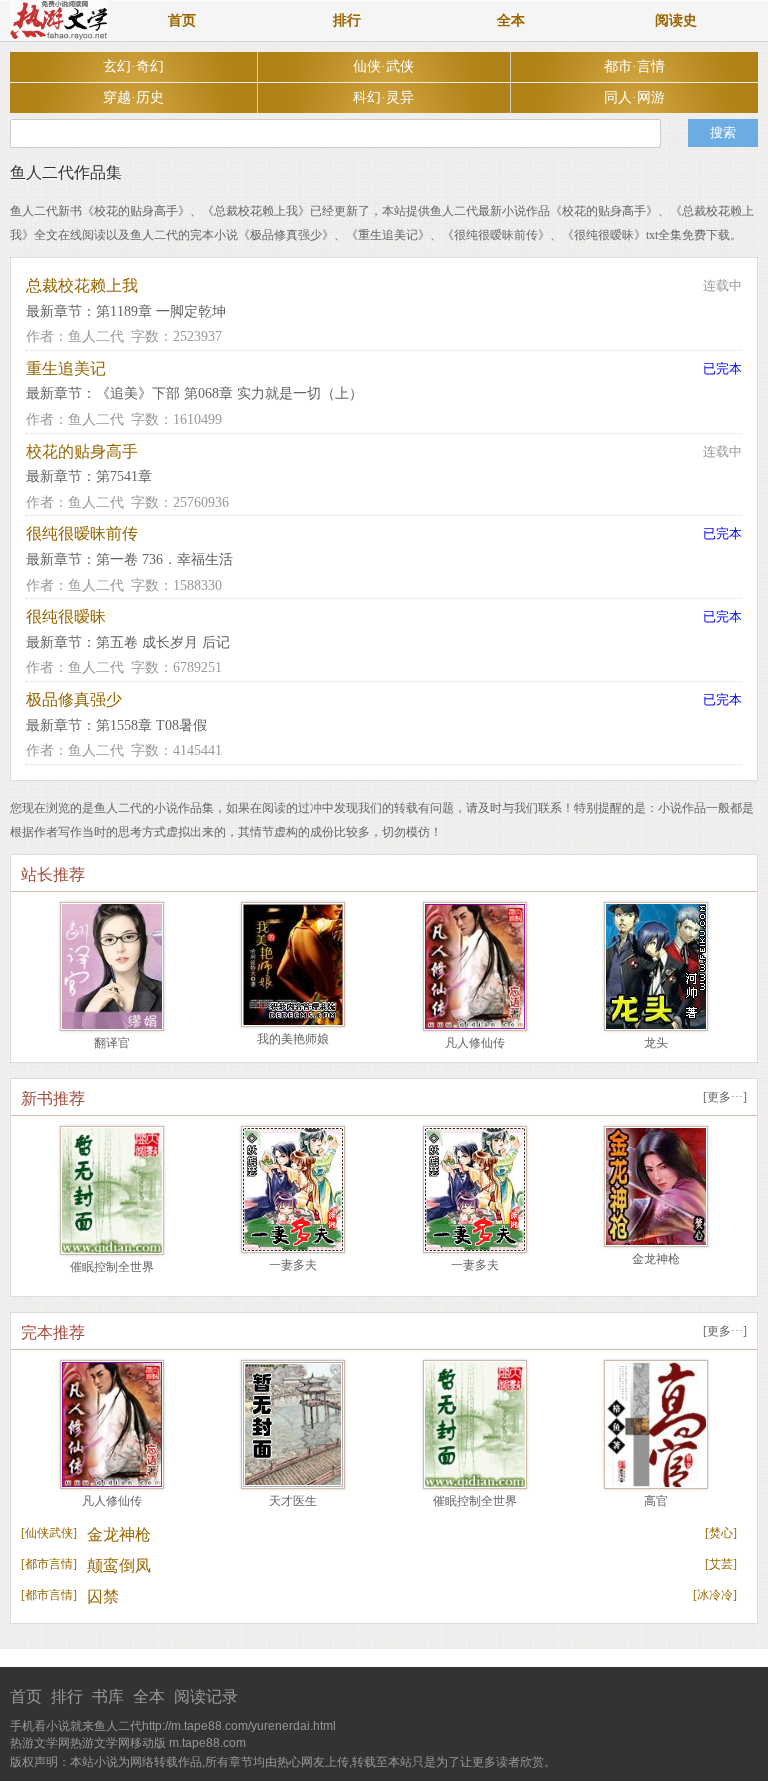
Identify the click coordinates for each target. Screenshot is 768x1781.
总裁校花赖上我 (82, 285)
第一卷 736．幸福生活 (164, 559)
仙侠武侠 (49, 1533)
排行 (347, 20)
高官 (656, 1501)
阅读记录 (206, 1696)
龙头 (656, 1043)
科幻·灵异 (383, 97)
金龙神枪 (656, 1259)
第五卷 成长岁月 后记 (163, 642)
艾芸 (721, 1564)
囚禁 (103, 1596)
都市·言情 (634, 66)
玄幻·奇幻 (133, 66)
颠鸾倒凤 (119, 1565)
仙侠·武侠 (383, 66)
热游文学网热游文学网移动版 (88, 1743)
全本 (511, 20)
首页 (182, 20)
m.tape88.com (207, 1743)
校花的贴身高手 (82, 451)
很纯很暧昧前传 (82, 533)
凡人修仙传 (475, 1043)
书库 (108, 1696)
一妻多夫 (293, 1265)
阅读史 (676, 20)
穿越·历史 (133, 97)
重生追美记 (66, 368)
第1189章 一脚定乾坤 (161, 311)
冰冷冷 (715, 1595)
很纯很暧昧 (66, 616)
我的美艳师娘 (293, 1039)
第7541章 (124, 476)
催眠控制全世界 (112, 1267)
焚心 (721, 1533)
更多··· (725, 1097)
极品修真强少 (74, 699)
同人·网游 (634, 97)
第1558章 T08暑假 (151, 725)
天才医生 (293, 1501)
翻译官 (112, 1043)
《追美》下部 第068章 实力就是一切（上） (229, 393)
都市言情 (49, 1564)
